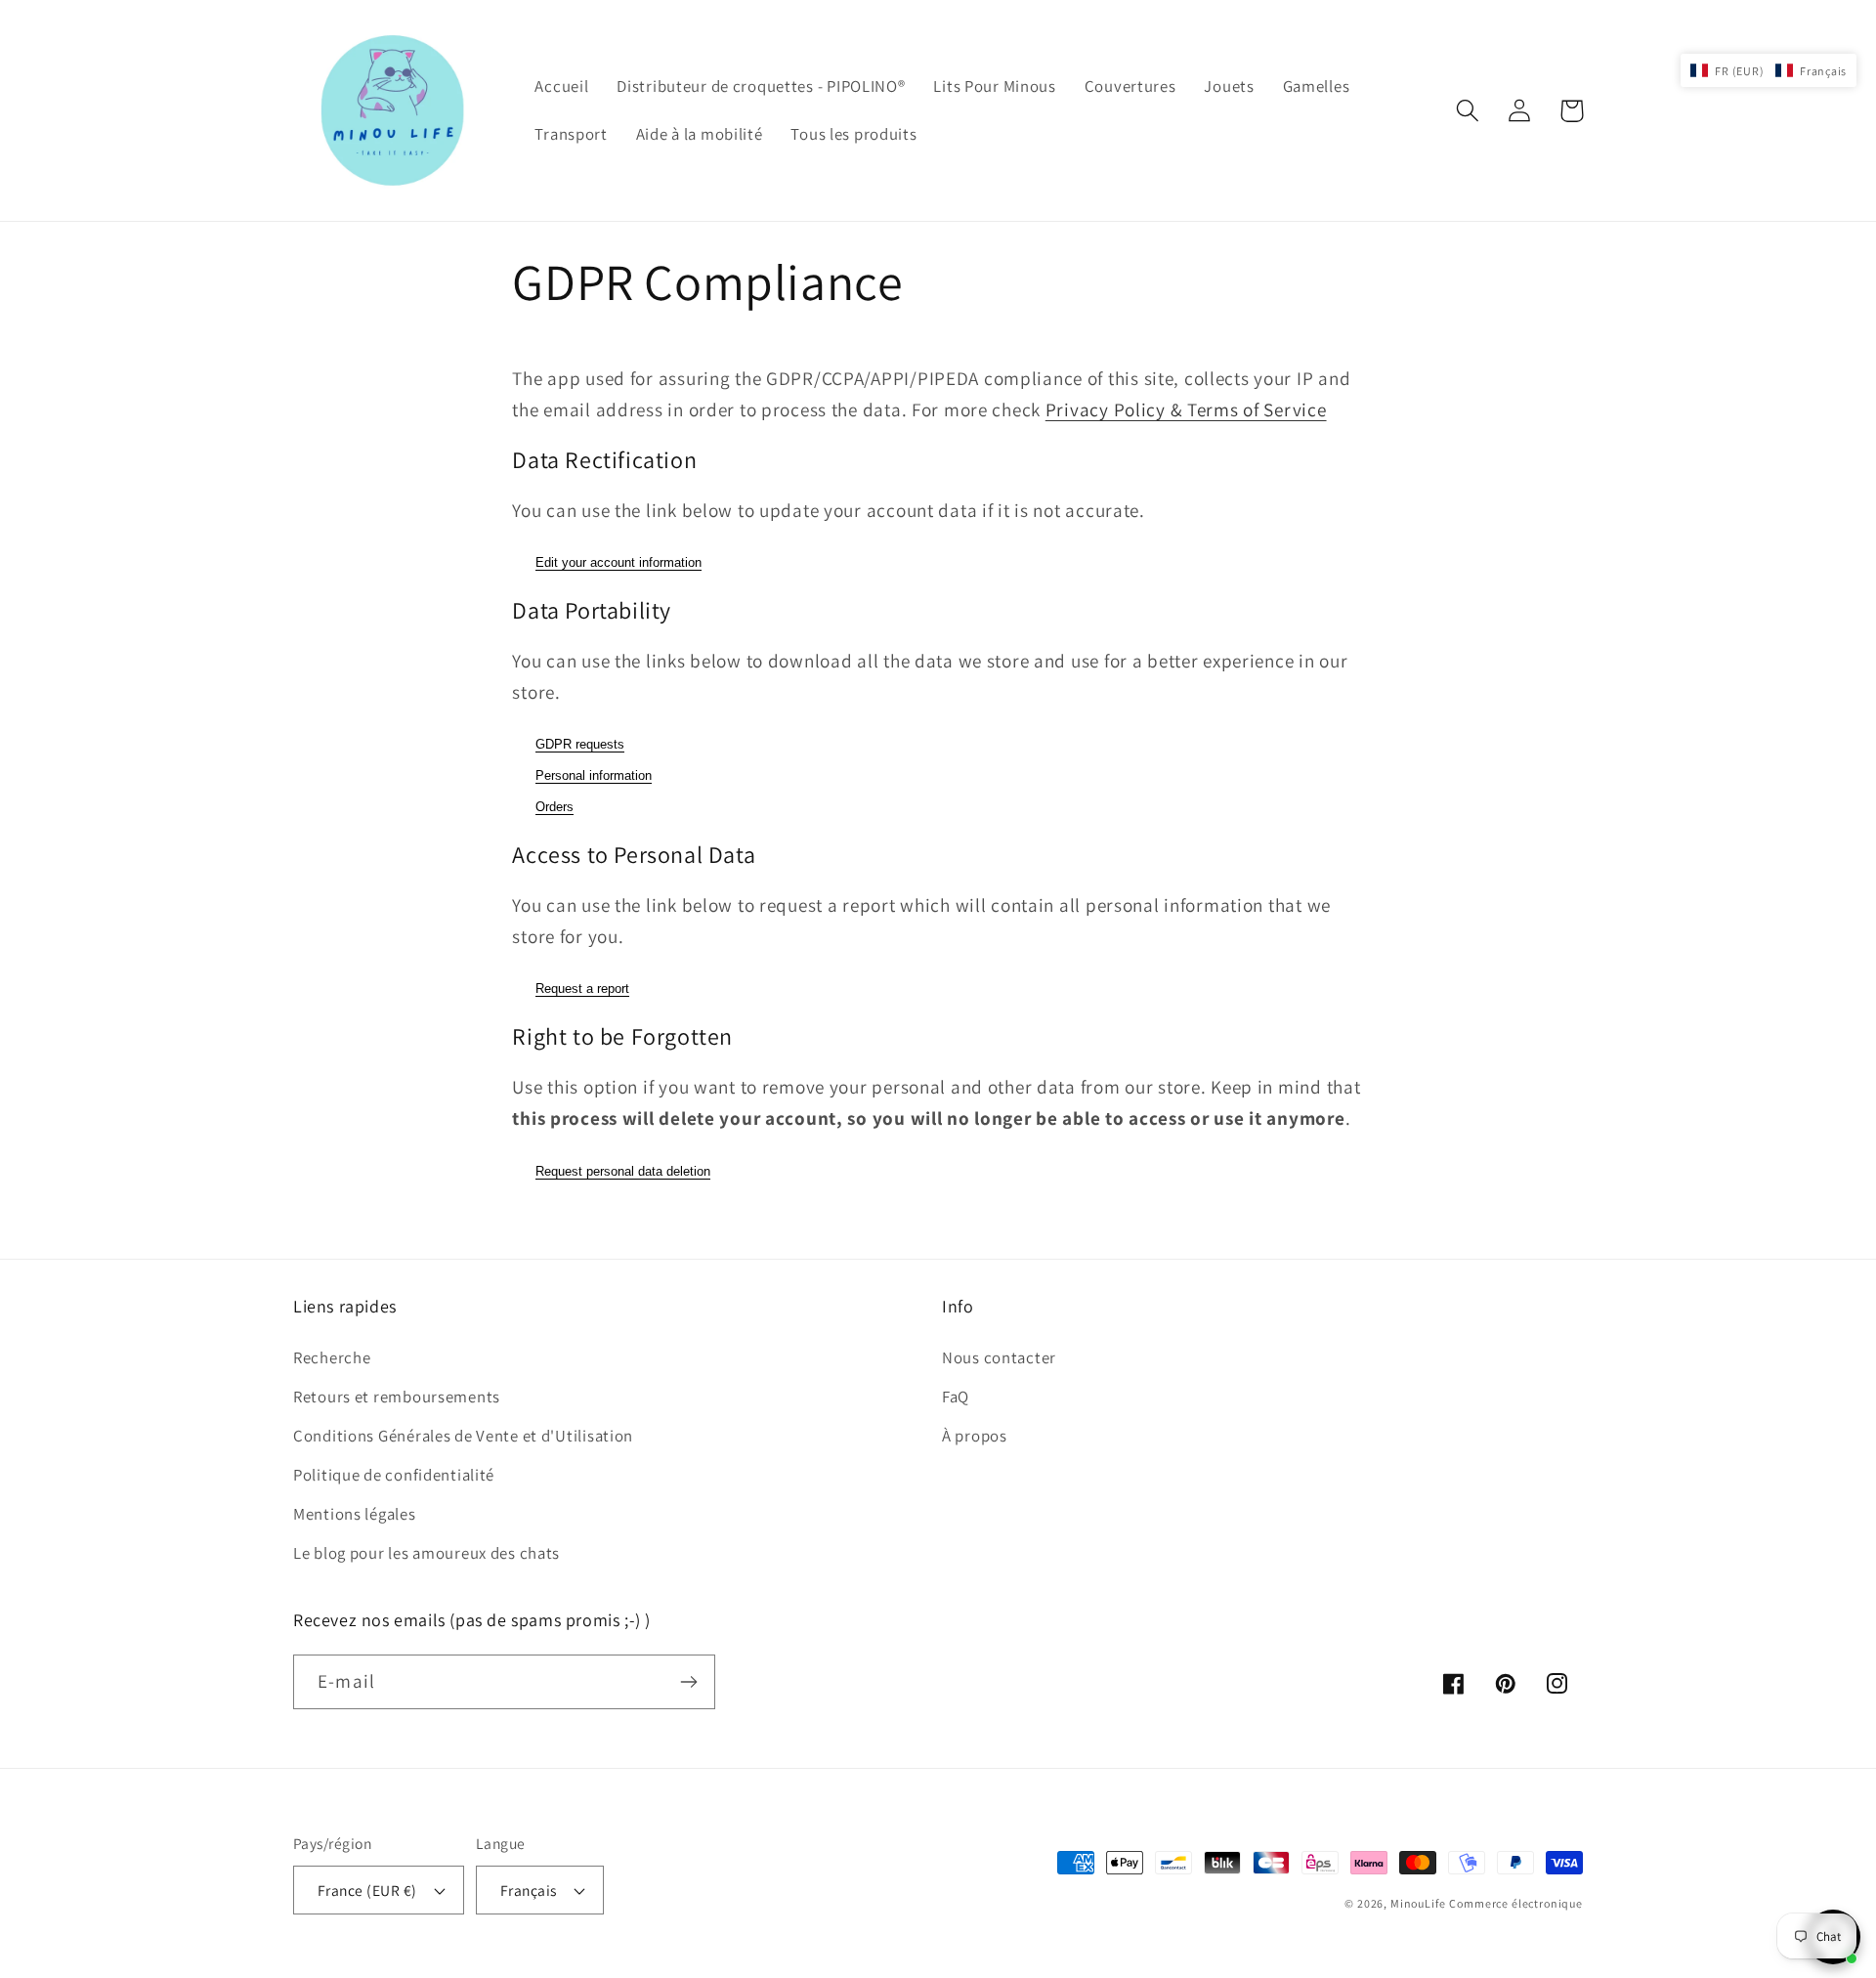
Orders (554, 807)
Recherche (332, 1357)
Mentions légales (355, 1514)
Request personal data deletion (623, 1171)
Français (529, 1890)
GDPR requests (580, 744)
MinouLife (1418, 1903)
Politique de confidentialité (394, 1475)
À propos (975, 1436)
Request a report (582, 989)
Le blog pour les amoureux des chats (426, 1553)
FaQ (956, 1397)
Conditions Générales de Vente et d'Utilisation (463, 1436)
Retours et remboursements (397, 1397)
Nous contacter (999, 1357)
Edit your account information (618, 562)
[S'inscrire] (688, 1682)
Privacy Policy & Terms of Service (1186, 409)
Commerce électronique (1516, 1903)
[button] (1468, 111)
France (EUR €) (367, 1890)
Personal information (594, 775)
